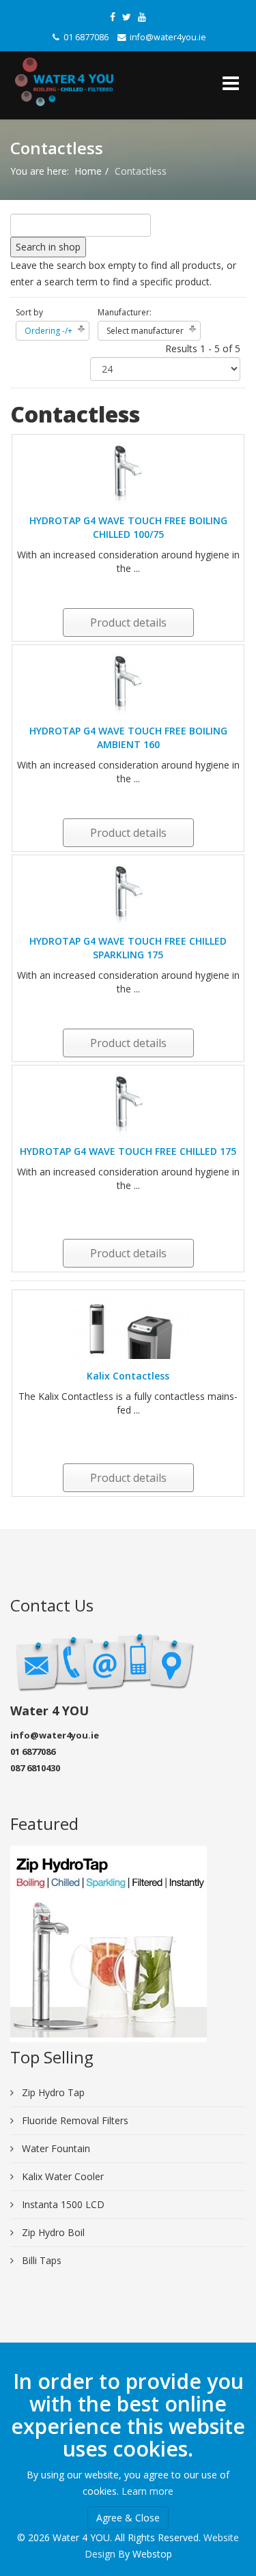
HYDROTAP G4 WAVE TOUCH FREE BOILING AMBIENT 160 (128, 738)
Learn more (147, 2491)
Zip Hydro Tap (52, 2092)
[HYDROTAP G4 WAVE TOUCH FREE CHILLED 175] (128, 1104)
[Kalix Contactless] (128, 1328)
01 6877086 (86, 37)
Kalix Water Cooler (61, 2176)
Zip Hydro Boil (52, 2232)
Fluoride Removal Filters (74, 2120)
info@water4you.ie (168, 37)
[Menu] (231, 85)
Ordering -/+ (48, 331)
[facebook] (113, 17)
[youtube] (142, 17)
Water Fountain (55, 2148)
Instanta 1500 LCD (62, 2204)
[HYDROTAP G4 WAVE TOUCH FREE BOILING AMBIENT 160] (128, 683)
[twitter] (127, 17)
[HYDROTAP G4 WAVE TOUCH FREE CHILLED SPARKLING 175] (128, 893)
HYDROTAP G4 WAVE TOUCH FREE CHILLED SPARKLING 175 (128, 948)
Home (88, 171)
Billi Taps (40, 2260)
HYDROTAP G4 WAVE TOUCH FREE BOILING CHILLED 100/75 (128, 527)
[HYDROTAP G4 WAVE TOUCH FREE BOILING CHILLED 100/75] (128, 473)
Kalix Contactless (128, 1376)
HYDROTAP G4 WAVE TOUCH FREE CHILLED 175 (128, 1151)
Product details (128, 622)
